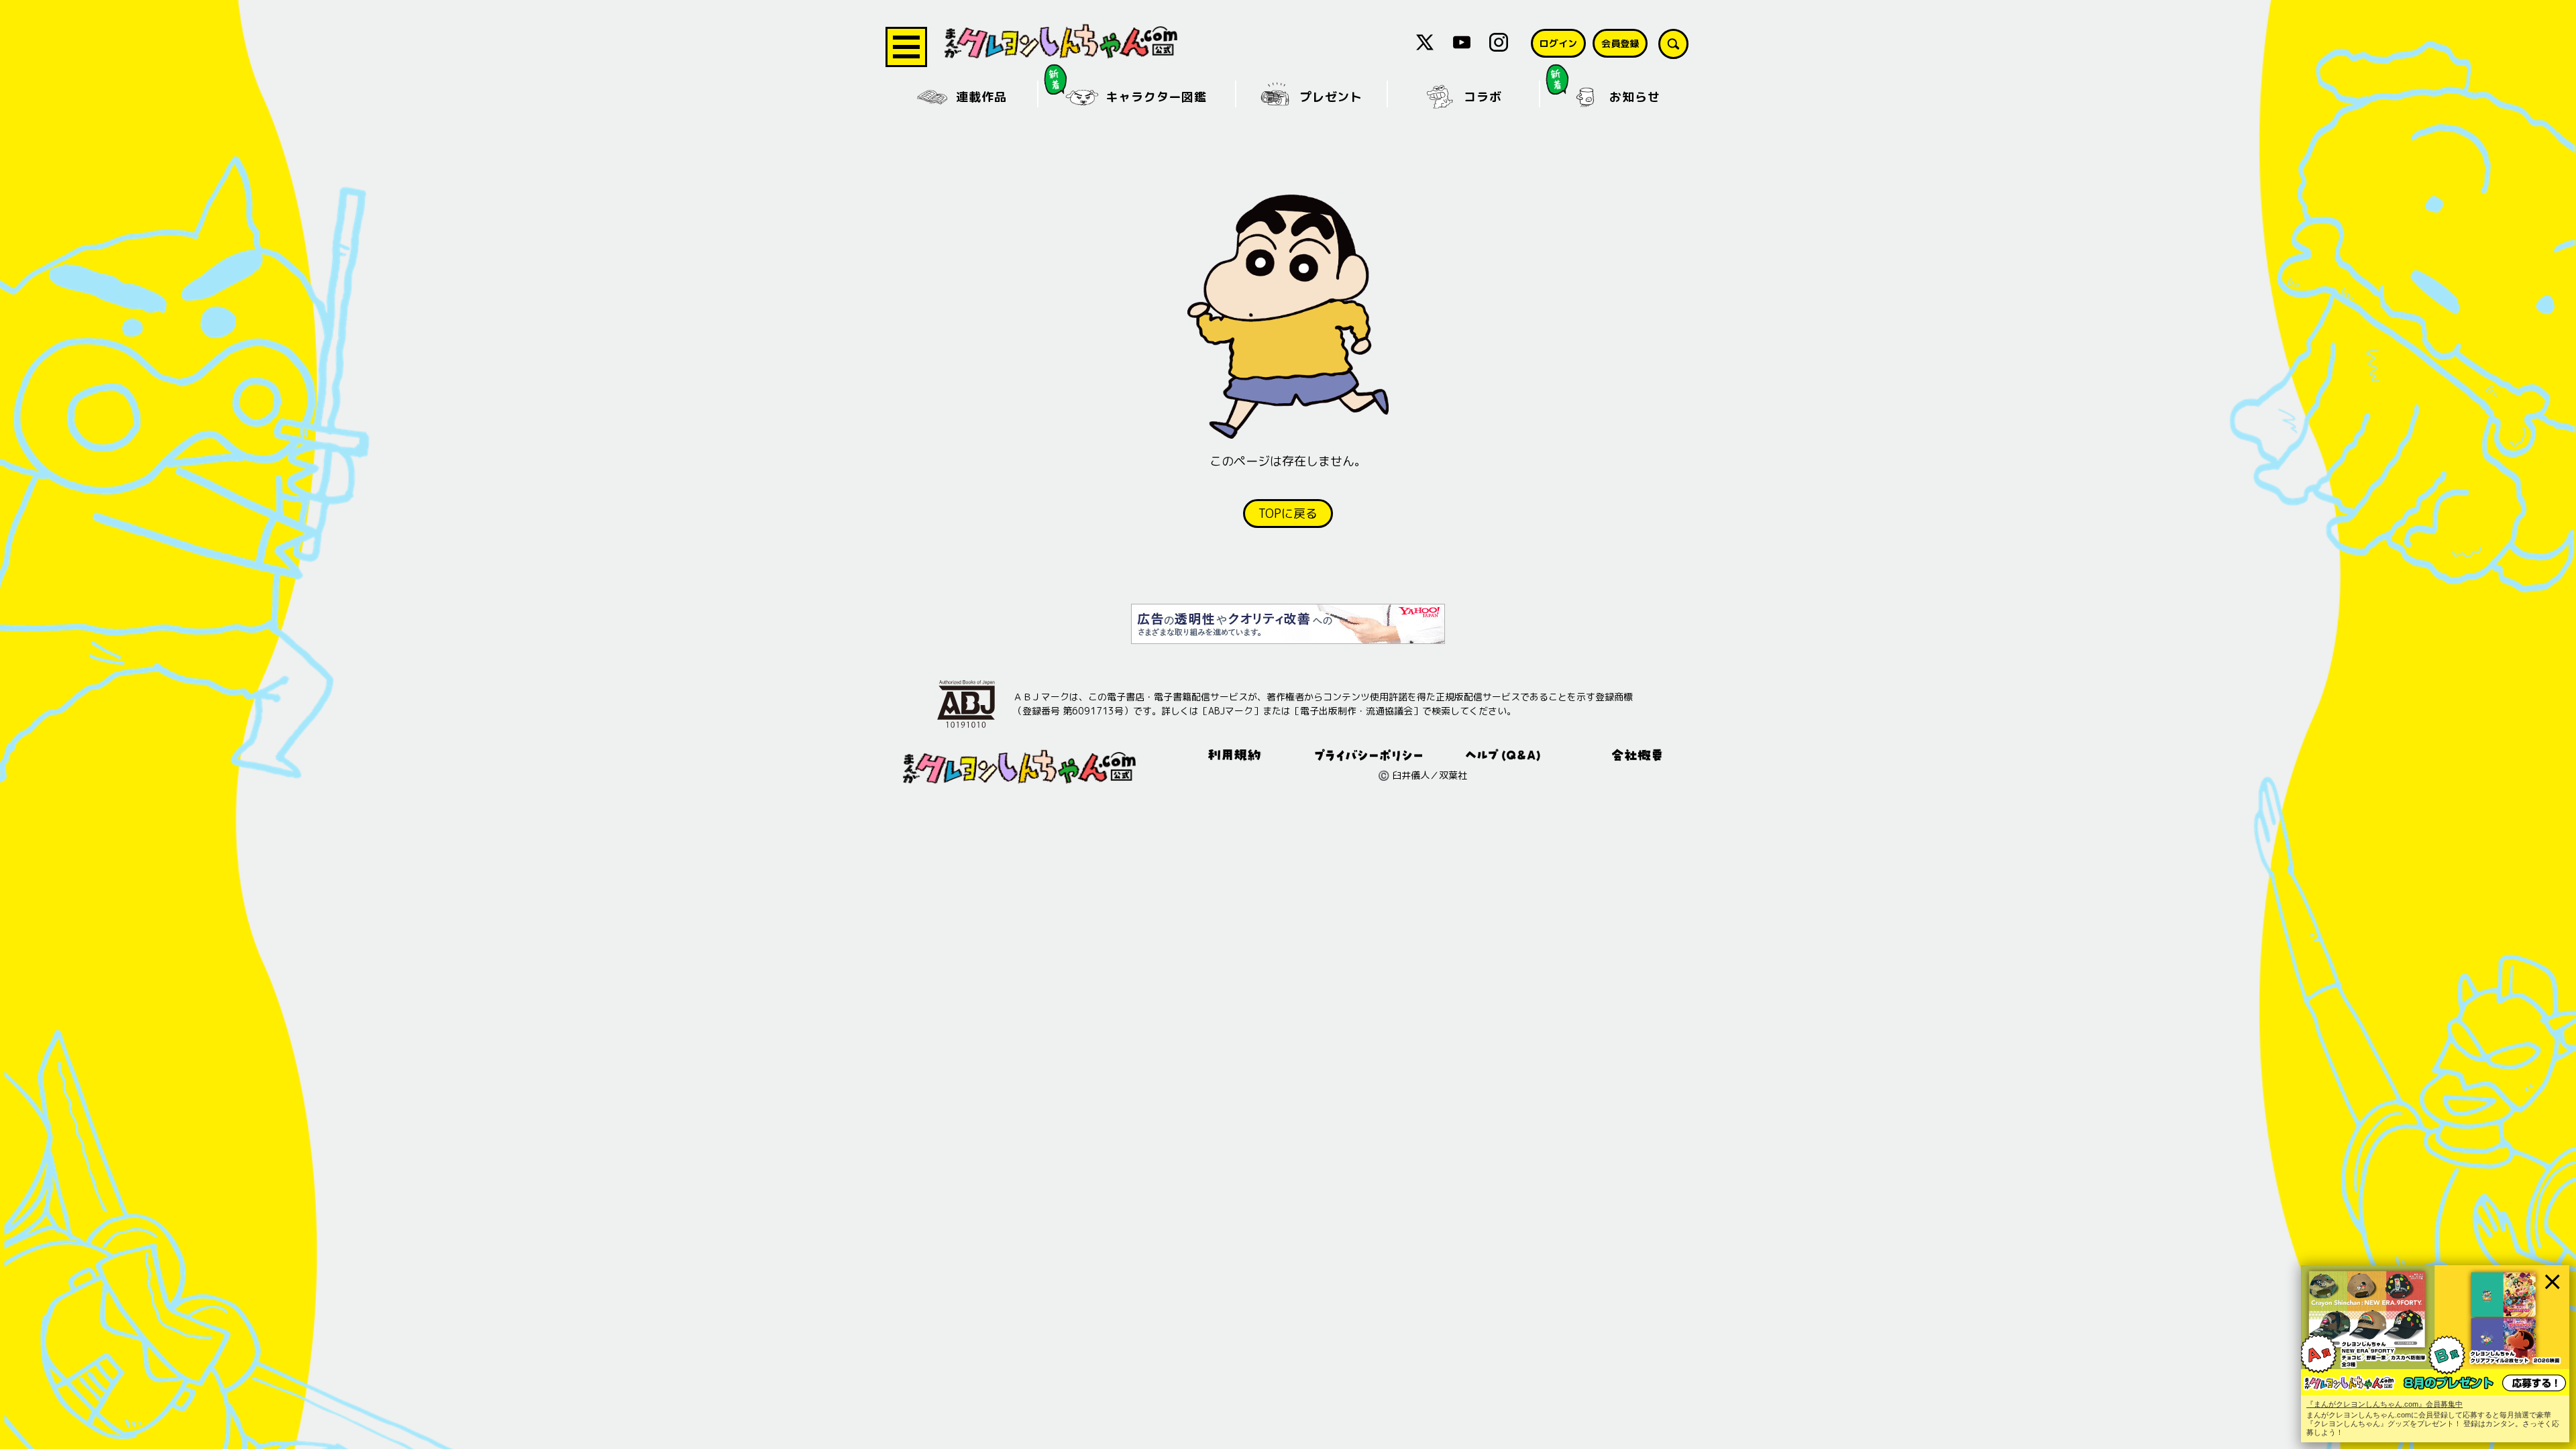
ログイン (1558, 43)
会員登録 (1620, 43)
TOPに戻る (1288, 514)
